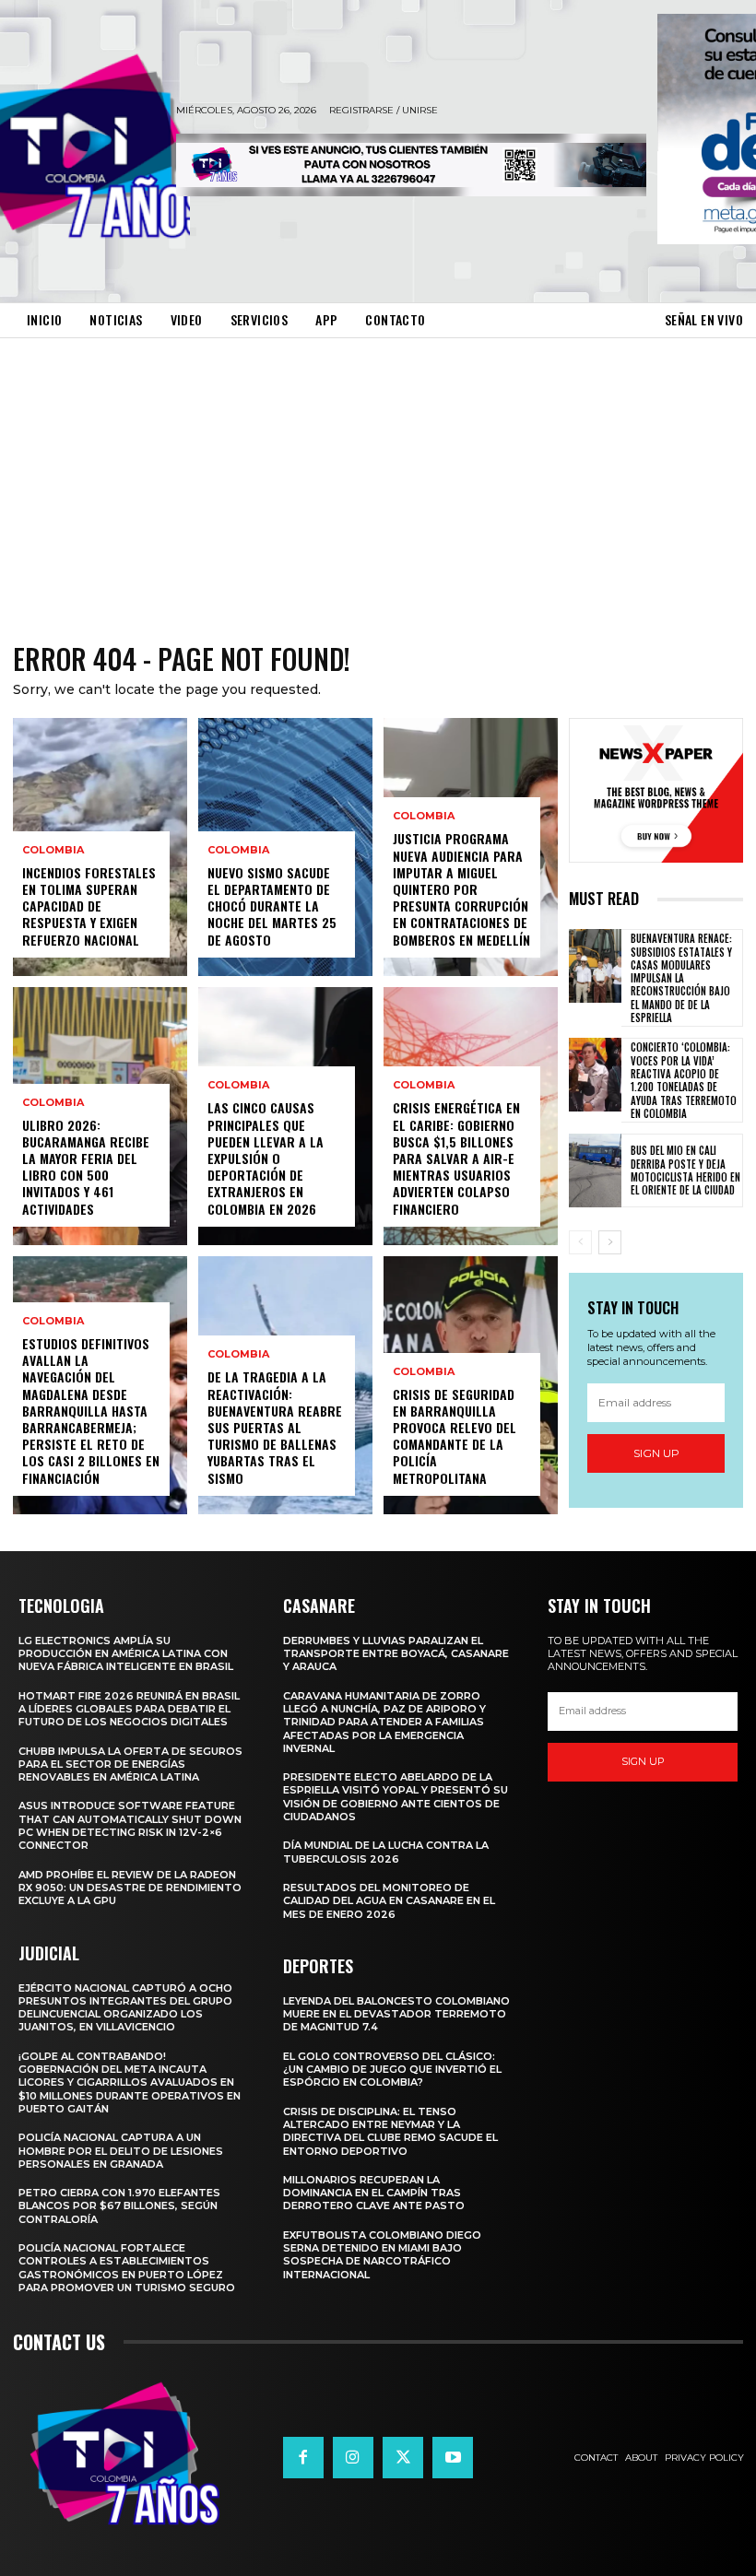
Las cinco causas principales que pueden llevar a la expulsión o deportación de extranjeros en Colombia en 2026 (266, 1158)
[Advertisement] (378, 476)
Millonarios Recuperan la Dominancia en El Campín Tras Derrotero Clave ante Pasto (374, 2193)
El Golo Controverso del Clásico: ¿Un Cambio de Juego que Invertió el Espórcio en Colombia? (392, 2070)
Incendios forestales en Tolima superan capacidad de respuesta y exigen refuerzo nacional (89, 906)
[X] (403, 2457)
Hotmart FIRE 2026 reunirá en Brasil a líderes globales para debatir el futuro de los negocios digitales (129, 1709)
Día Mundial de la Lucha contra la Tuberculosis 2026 (386, 1852)
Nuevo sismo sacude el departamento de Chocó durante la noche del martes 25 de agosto (272, 906)
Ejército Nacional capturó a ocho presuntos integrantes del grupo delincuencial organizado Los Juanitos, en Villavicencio (125, 2008)
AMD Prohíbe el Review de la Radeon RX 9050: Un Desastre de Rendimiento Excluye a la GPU (130, 1888)
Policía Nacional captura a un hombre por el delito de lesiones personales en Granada (121, 2151)
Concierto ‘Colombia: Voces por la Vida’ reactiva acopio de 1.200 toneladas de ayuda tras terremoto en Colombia (684, 1080)
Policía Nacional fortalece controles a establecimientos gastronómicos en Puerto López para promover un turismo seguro (127, 2268)
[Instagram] (353, 2457)
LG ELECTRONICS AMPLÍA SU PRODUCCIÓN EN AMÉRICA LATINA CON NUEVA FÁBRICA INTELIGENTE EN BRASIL (126, 1654)
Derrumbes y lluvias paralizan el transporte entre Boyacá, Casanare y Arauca (396, 1654)
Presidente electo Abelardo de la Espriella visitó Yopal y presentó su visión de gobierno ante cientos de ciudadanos (396, 1797)
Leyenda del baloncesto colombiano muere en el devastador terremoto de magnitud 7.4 (396, 2014)
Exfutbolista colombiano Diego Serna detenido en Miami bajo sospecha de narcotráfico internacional (382, 2255)
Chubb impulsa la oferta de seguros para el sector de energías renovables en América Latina (130, 1764)
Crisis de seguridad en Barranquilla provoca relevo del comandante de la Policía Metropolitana (455, 1436)
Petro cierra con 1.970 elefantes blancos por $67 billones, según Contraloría (119, 2206)
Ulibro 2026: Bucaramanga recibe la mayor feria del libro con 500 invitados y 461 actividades (86, 1167)
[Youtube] (453, 2457)
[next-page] (610, 1242)
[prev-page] (580, 1242)
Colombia (53, 850)
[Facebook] (303, 2457)
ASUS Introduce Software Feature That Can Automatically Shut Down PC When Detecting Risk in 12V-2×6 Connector (130, 1825)
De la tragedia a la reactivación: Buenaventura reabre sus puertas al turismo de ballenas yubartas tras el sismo (275, 1427)
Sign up (656, 1453)
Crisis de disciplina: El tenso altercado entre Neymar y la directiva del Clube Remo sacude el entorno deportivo (390, 2131)
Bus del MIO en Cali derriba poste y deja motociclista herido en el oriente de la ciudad (685, 1170)
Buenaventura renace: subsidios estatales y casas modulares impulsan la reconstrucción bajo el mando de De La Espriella (681, 978)
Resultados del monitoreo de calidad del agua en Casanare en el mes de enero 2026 (389, 1901)
